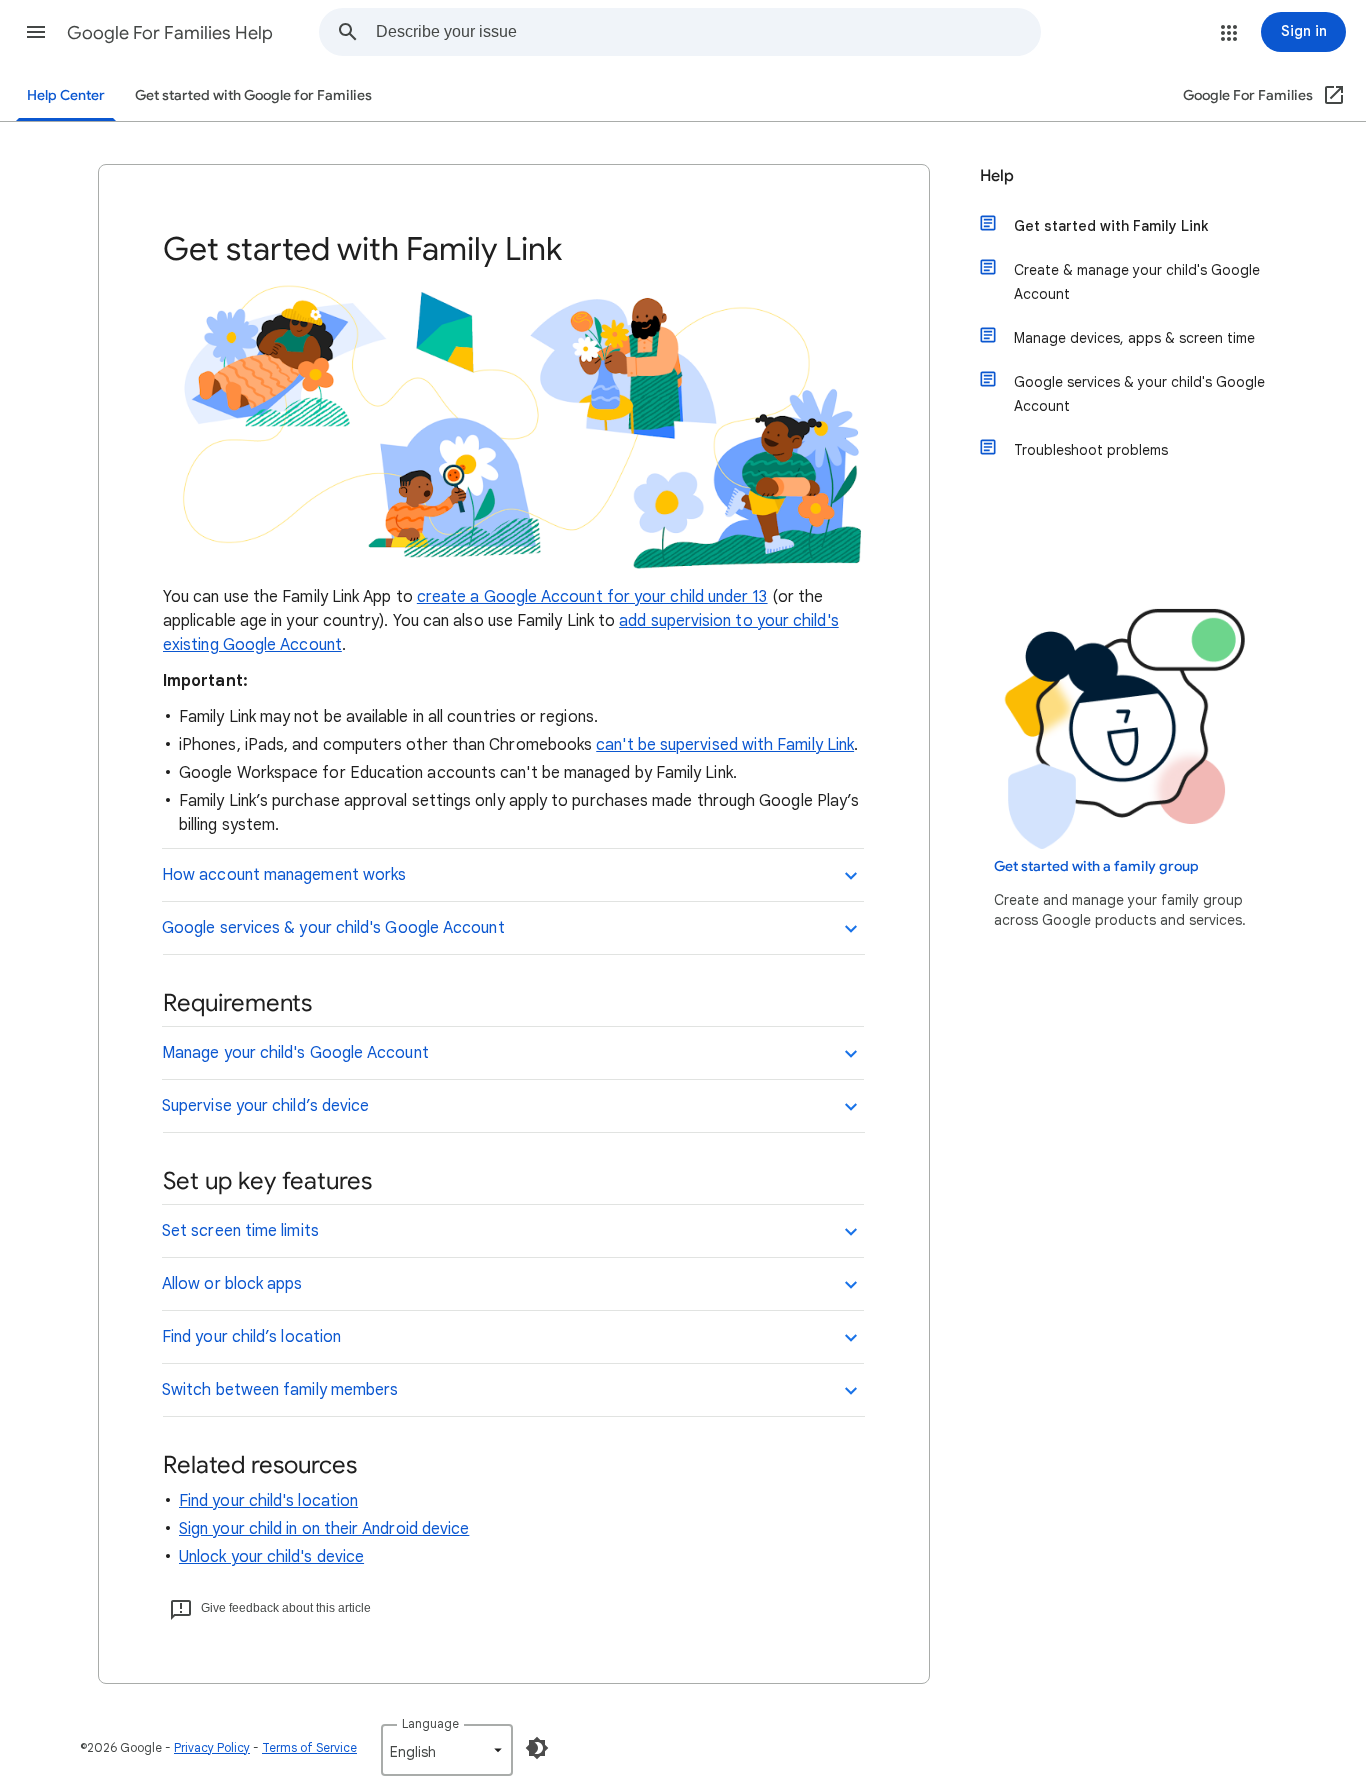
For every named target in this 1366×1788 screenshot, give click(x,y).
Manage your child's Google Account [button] (295, 1053)
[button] (36, 32)
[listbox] (447, 1750)
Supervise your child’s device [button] (265, 1106)
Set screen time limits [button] (240, 1231)
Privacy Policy (212, 1747)
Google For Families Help (170, 33)
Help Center (66, 95)
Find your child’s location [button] (251, 1337)
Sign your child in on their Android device (324, 1529)
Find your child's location (268, 1501)
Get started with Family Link (1111, 226)
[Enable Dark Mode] (537, 1748)
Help (997, 176)
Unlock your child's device (271, 1557)
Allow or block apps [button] (232, 1284)
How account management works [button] (284, 875)
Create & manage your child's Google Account (1137, 282)
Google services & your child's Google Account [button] (333, 928)
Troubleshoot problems (1091, 450)
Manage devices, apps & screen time (1134, 338)
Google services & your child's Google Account (1139, 394)
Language (430, 1723)
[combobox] (708, 32)
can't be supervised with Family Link (725, 745)
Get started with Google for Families (253, 95)
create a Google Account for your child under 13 (592, 597)
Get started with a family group (1096, 866)
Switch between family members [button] (280, 1390)
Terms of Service (309, 1747)
